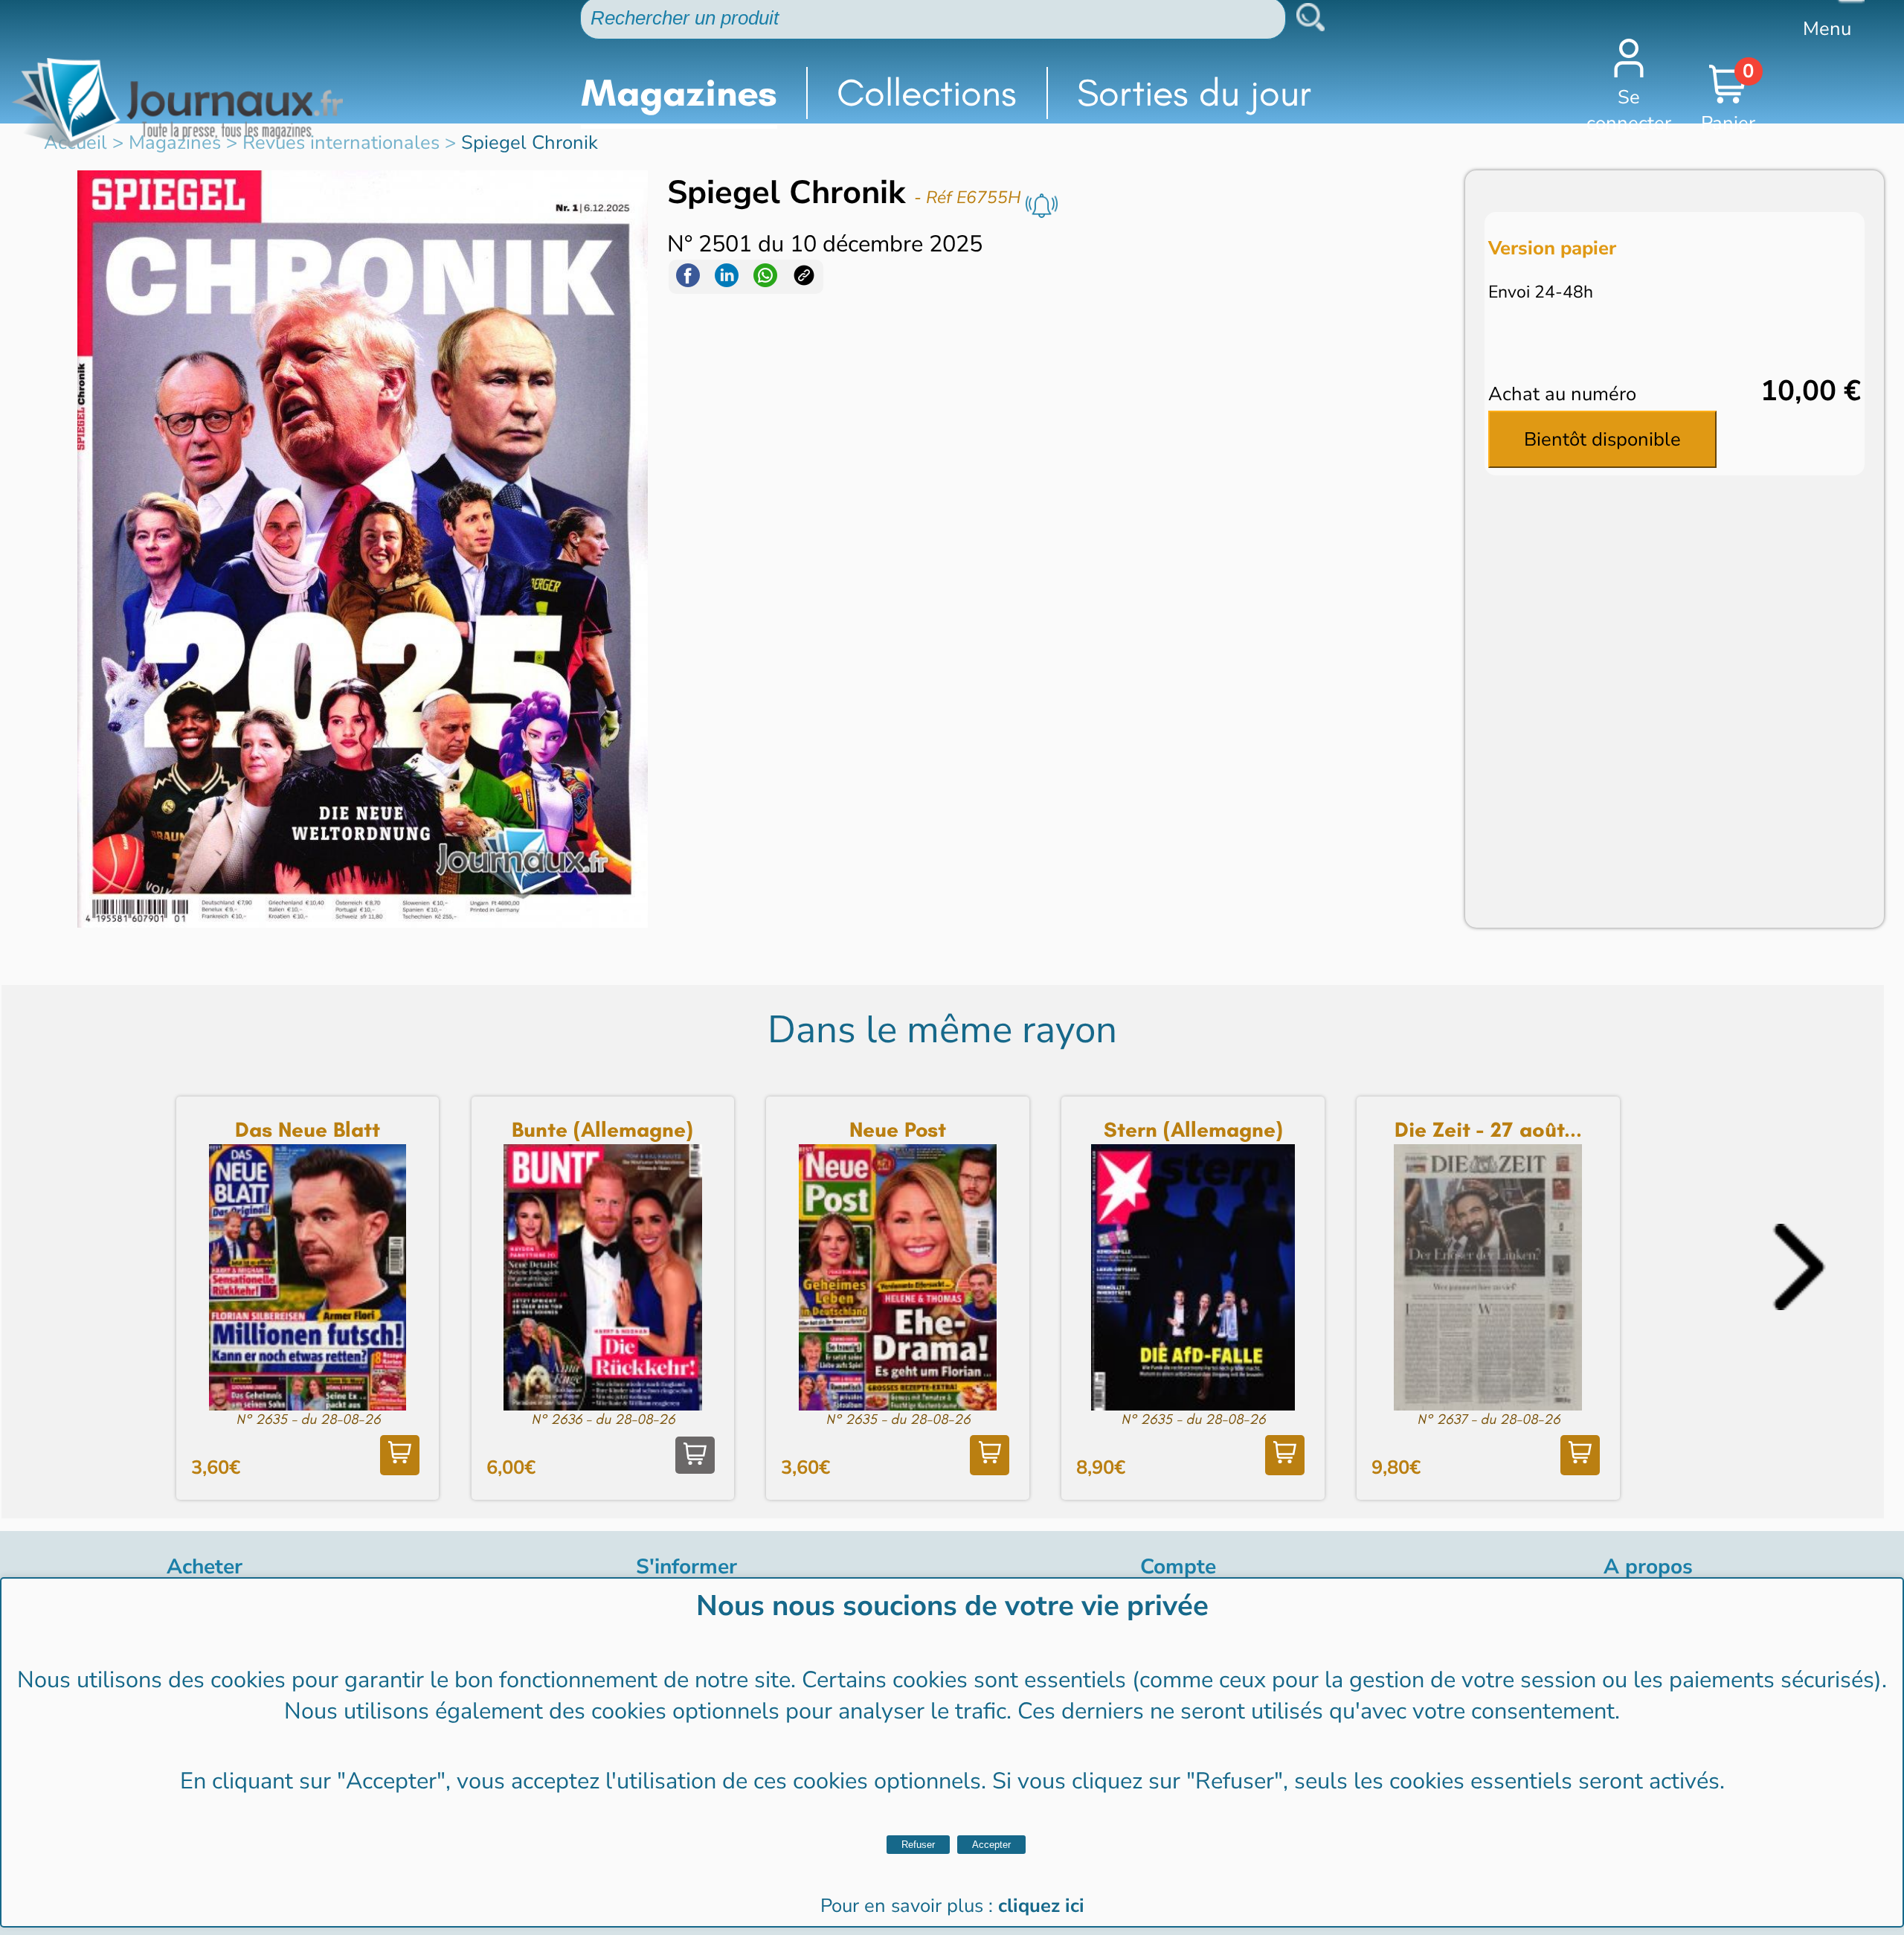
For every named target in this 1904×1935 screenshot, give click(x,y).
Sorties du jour (1194, 93)
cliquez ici (1041, 1906)
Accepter (991, 1845)
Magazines (679, 93)
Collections (927, 93)
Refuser (918, 1845)
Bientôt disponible (1602, 439)
